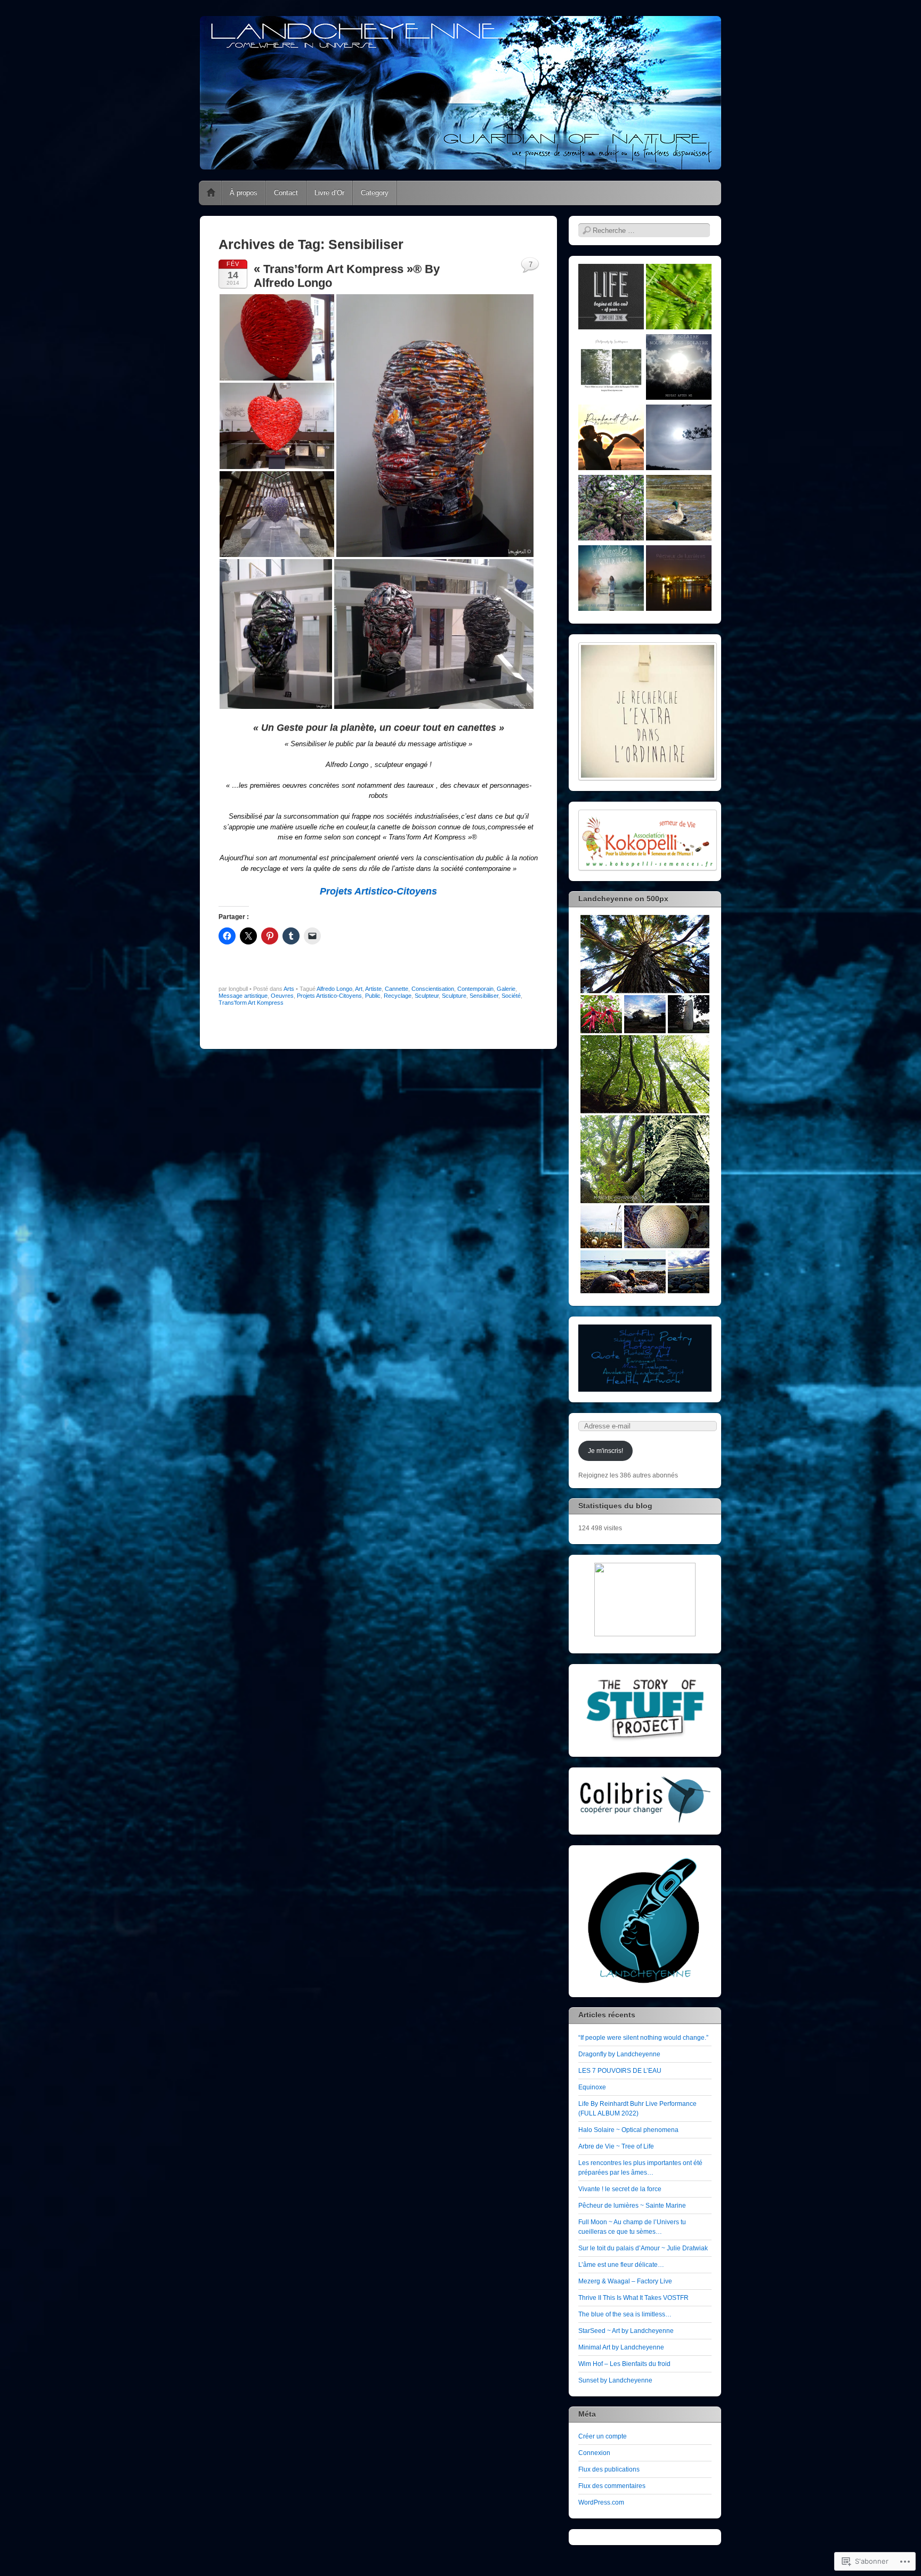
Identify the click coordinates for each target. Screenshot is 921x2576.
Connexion (594, 2453)
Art (359, 989)
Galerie (506, 989)
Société (511, 996)
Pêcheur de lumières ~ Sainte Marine (632, 2206)
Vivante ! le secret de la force (620, 2189)
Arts (289, 989)
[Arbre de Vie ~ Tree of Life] (611, 509)
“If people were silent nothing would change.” (643, 2038)
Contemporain (475, 989)
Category (375, 193)
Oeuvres (282, 996)
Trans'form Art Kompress (251, 1003)
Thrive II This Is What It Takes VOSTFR (633, 2298)
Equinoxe (592, 2087)
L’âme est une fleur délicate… (621, 2265)
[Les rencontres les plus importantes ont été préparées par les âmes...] (679, 509)
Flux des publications (609, 2469)
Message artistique (243, 996)
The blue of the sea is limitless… (625, 2314)
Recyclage (398, 996)
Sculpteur (427, 996)
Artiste (373, 989)
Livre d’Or (329, 193)
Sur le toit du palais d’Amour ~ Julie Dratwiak (643, 2248)
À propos (244, 193)
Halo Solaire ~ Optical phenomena (628, 2130)
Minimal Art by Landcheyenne (621, 2347)
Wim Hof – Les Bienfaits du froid (624, 2364)
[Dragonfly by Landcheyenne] (679, 298)
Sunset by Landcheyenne (615, 2380)
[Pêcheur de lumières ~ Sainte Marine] (679, 579)
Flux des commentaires (612, 2486)
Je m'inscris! (605, 1451)
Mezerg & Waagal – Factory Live (625, 2281)
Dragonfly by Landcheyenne (619, 2054)
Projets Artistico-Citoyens (329, 996)
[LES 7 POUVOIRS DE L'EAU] (611, 368)
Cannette (397, 989)
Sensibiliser (484, 996)
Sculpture (454, 996)
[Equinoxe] (679, 368)
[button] (277, 337)
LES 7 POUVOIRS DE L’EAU (620, 2071)
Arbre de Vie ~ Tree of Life (616, 2146)
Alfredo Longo (334, 989)
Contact (286, 193)
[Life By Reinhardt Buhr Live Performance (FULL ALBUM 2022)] (611, 439)
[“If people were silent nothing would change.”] (611, 298)
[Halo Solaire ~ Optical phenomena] (679, 439)
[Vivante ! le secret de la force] (611, 579)
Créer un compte (603, 2436)
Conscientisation (433, 989)
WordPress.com (601, 2502)
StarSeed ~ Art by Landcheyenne (626, 2331)
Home (211, 193)
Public (373, 996)
